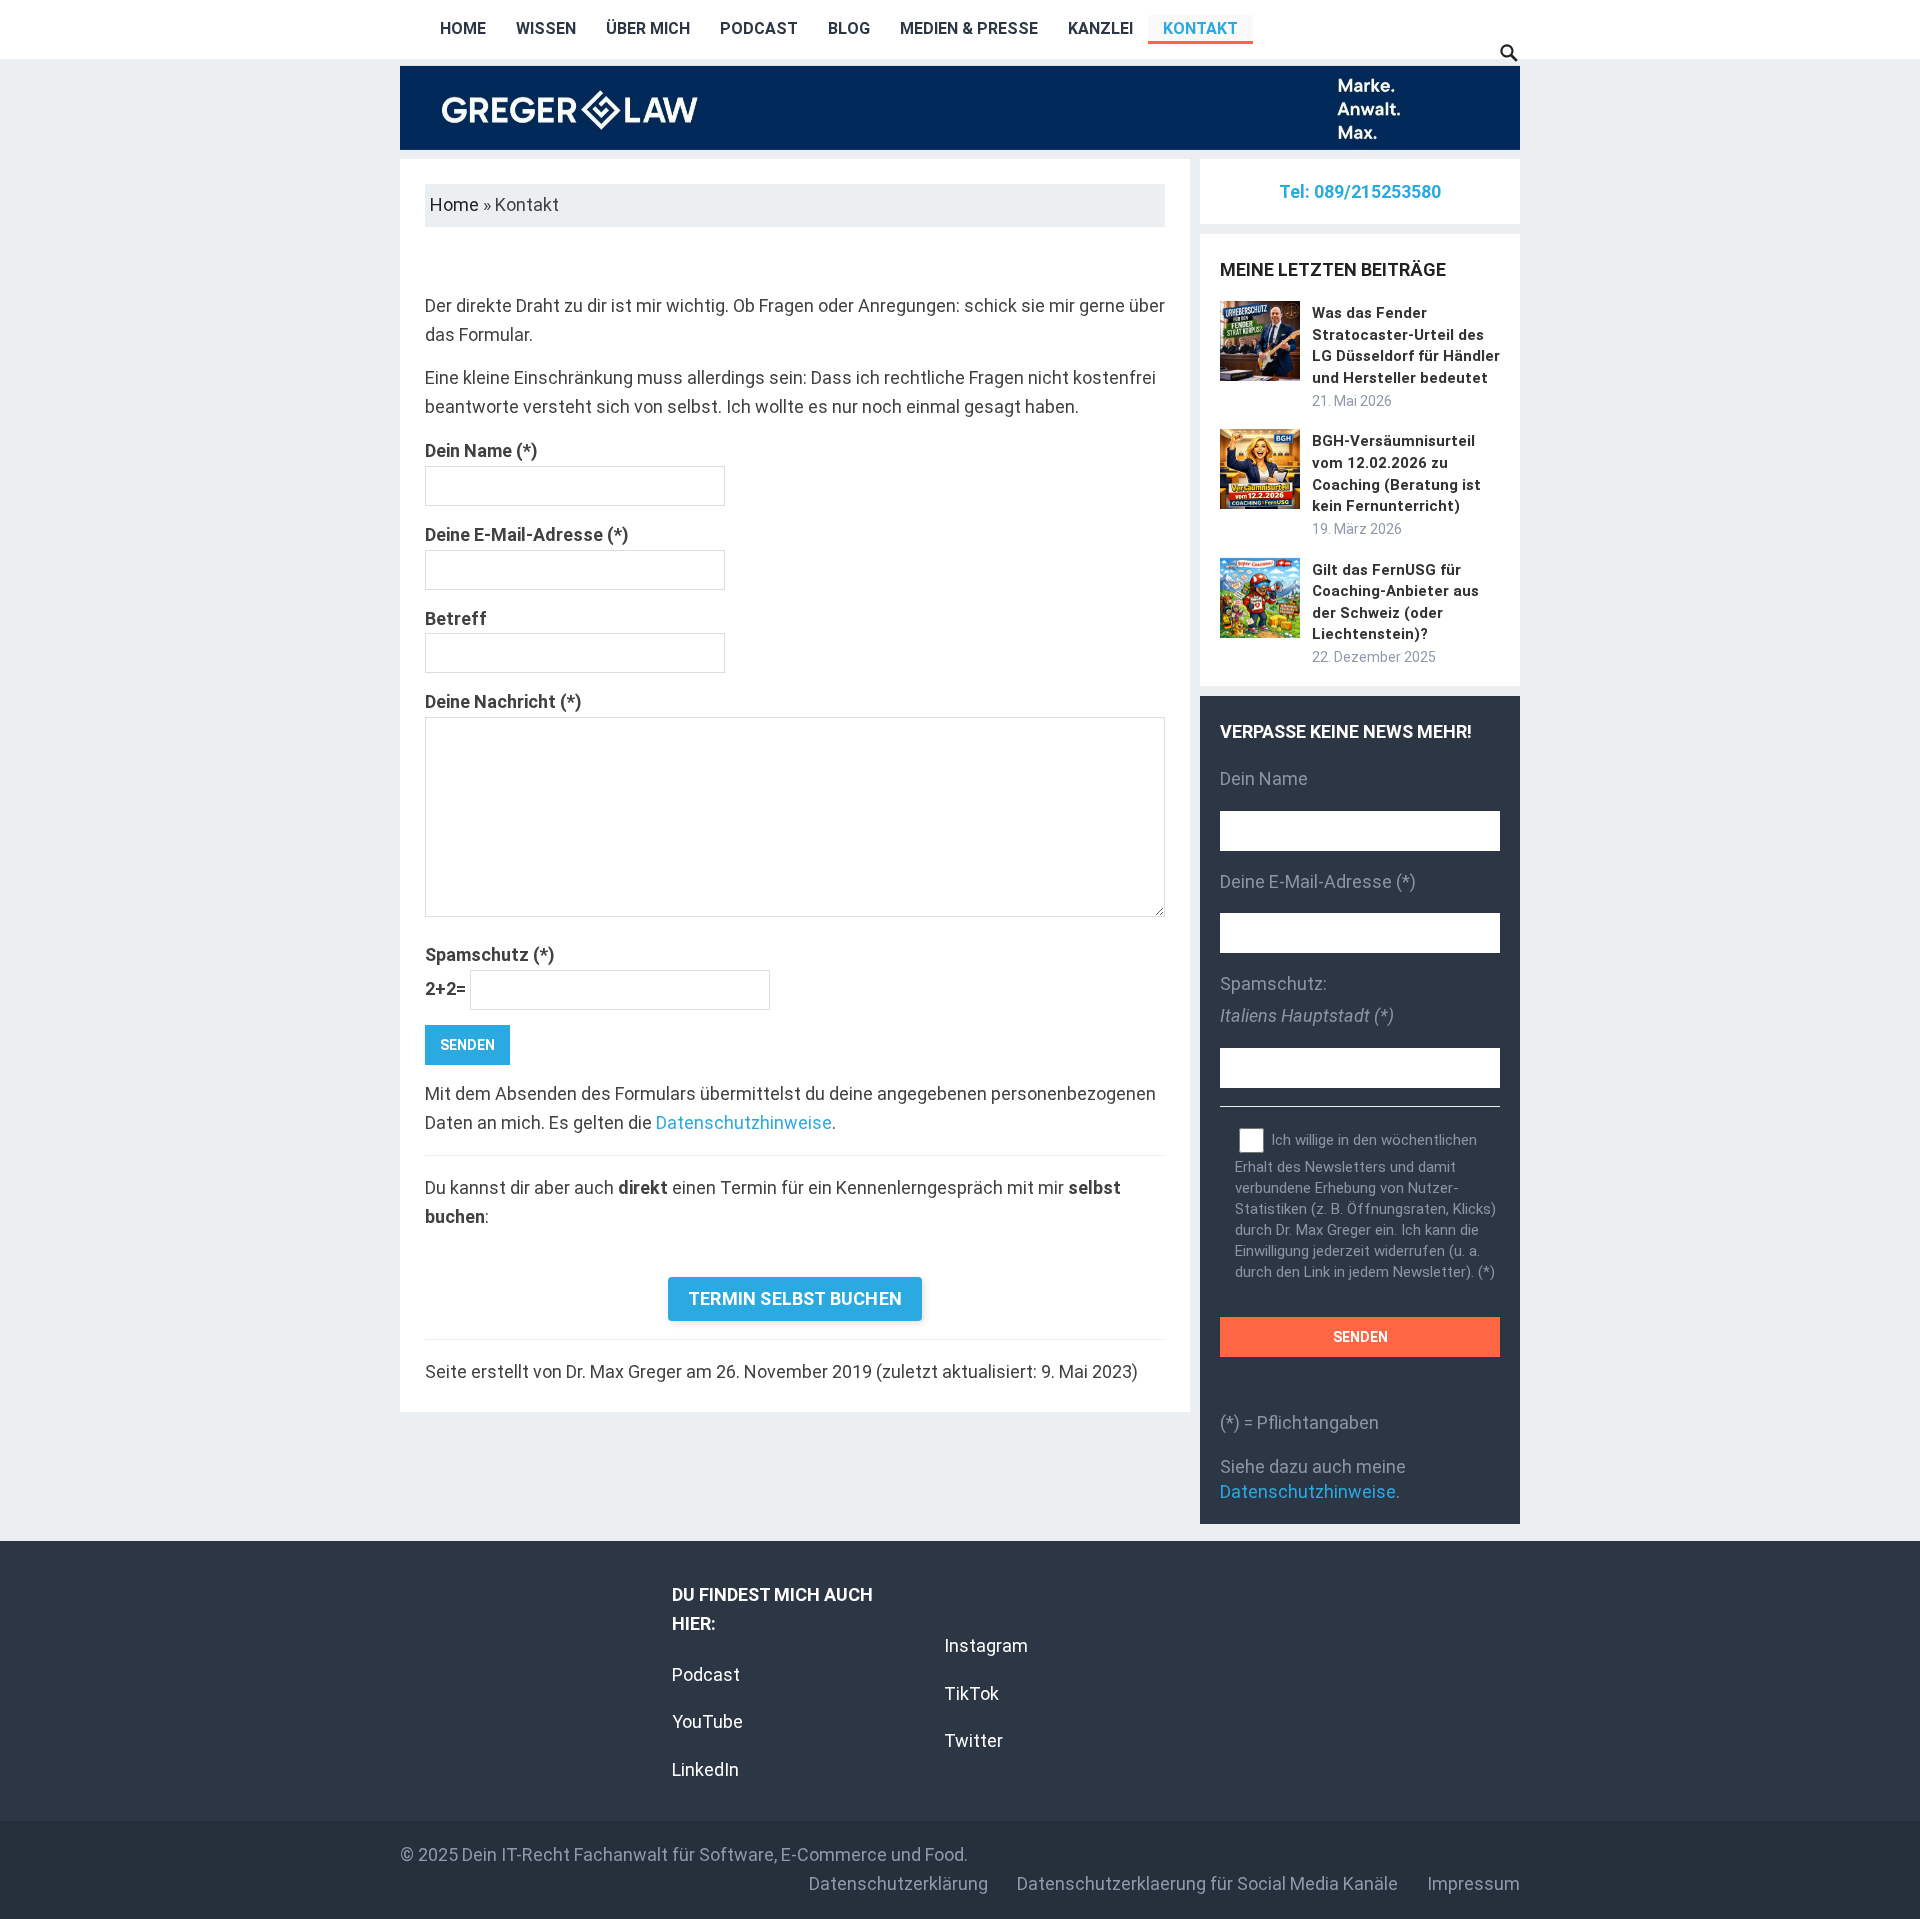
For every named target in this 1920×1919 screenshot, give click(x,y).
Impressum (1473, 1883)
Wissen (546, 28)
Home (463, 28)
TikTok (971, 1693)
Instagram (986, 1645)
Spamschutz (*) (490, 971)
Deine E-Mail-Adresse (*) (527, 534)
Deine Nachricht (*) (503, 701)
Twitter (973, 1740)
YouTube (707, 1721)
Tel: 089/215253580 (1360, 191)
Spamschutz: (1307, 999)
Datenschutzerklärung (898, 1883)
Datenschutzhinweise (744, 1122)
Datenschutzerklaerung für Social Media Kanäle (1207, 1883)
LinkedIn (705, 1769)
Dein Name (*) (481, 450)
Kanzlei (1100, 28)
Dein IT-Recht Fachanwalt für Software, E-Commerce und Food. (715, 1854)
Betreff (456, 618)
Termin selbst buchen (795, 1298)
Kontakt (1200, 28)
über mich (648, 28)
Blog (849, 28)
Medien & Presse (969, 28)
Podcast (759, 28)
